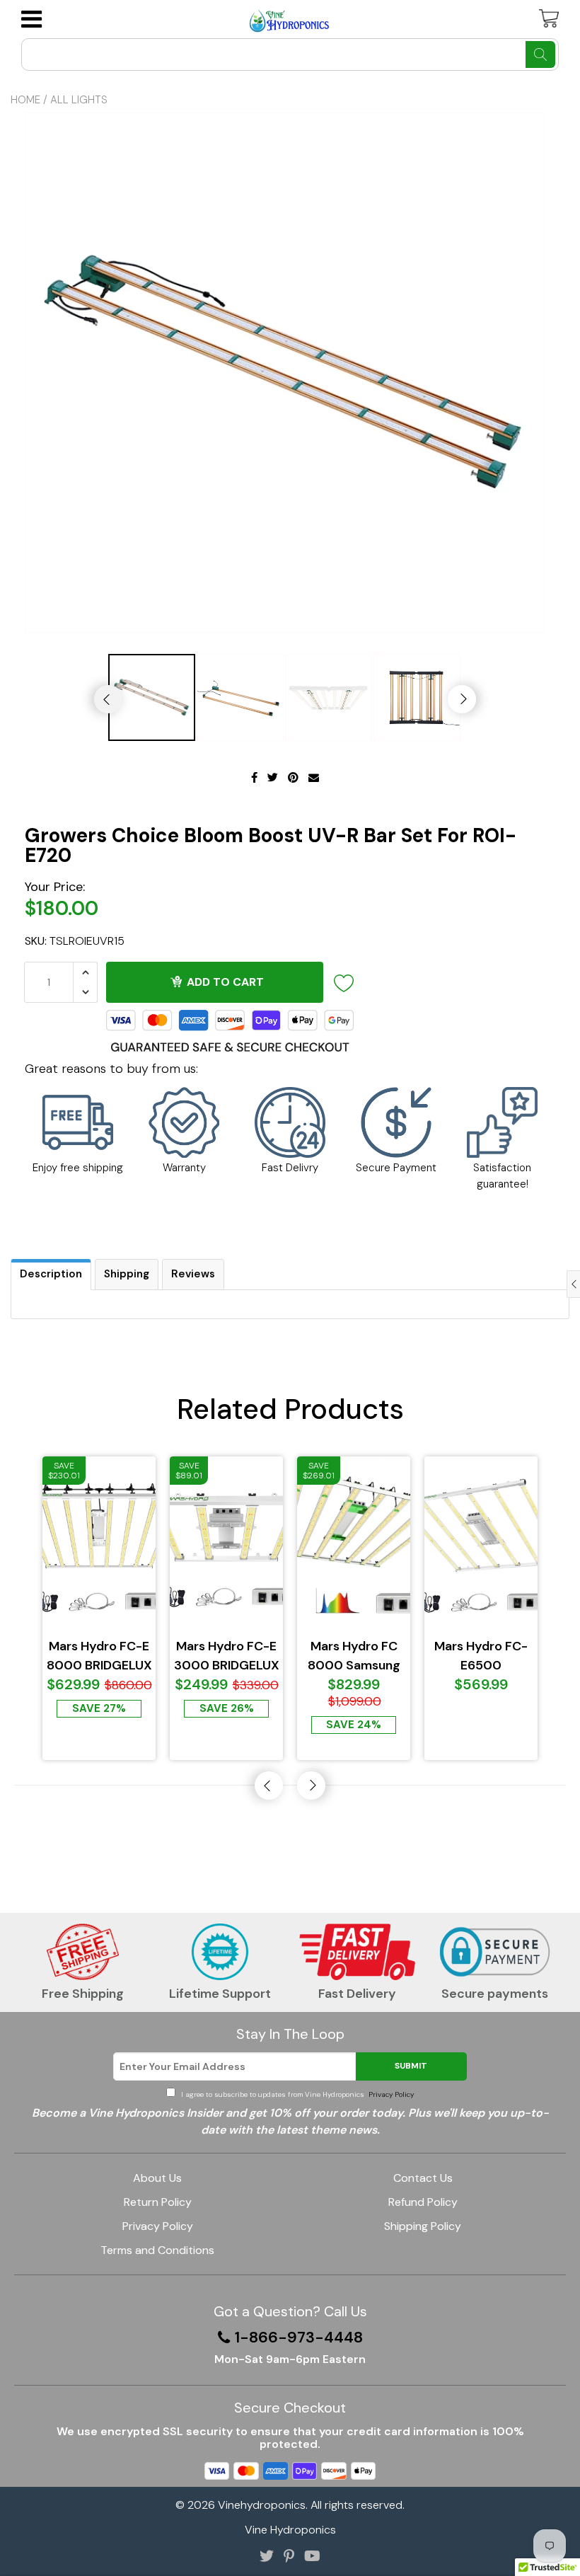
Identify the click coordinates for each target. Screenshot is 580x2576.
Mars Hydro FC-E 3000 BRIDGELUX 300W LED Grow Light (227, 1656)
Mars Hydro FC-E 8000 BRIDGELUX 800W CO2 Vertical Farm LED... (99, 1656)
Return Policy (158, 2202)
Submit (411, 2066)
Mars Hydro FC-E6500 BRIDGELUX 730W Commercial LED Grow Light (481, 1656)
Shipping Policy (423, 2226)
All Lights (79, 100)
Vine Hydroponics (290, 2530)
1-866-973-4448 (299, 2338)
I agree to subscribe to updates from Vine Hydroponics (296, 2094)
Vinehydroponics (262, 2505)
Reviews (193, 1274)
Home (25, 100)
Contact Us (423, 2178)
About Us (157, 2178)
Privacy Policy (390, 2094)
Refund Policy (423, 2202)
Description (51, 1274)
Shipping (127, 1274)
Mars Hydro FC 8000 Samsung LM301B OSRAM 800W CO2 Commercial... (354, 1656)
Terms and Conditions (157, 2250)
